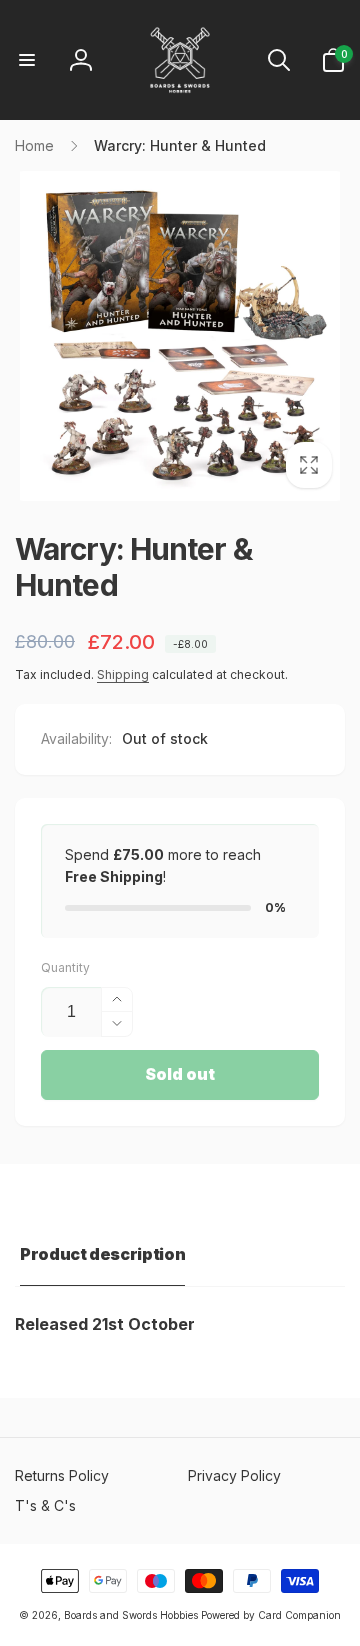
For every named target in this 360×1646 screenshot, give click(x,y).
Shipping (123, 674)
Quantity (65, 967)
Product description (102, 1254)
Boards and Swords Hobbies (131, 1615)
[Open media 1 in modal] (180, 336)
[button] (27, 60)
